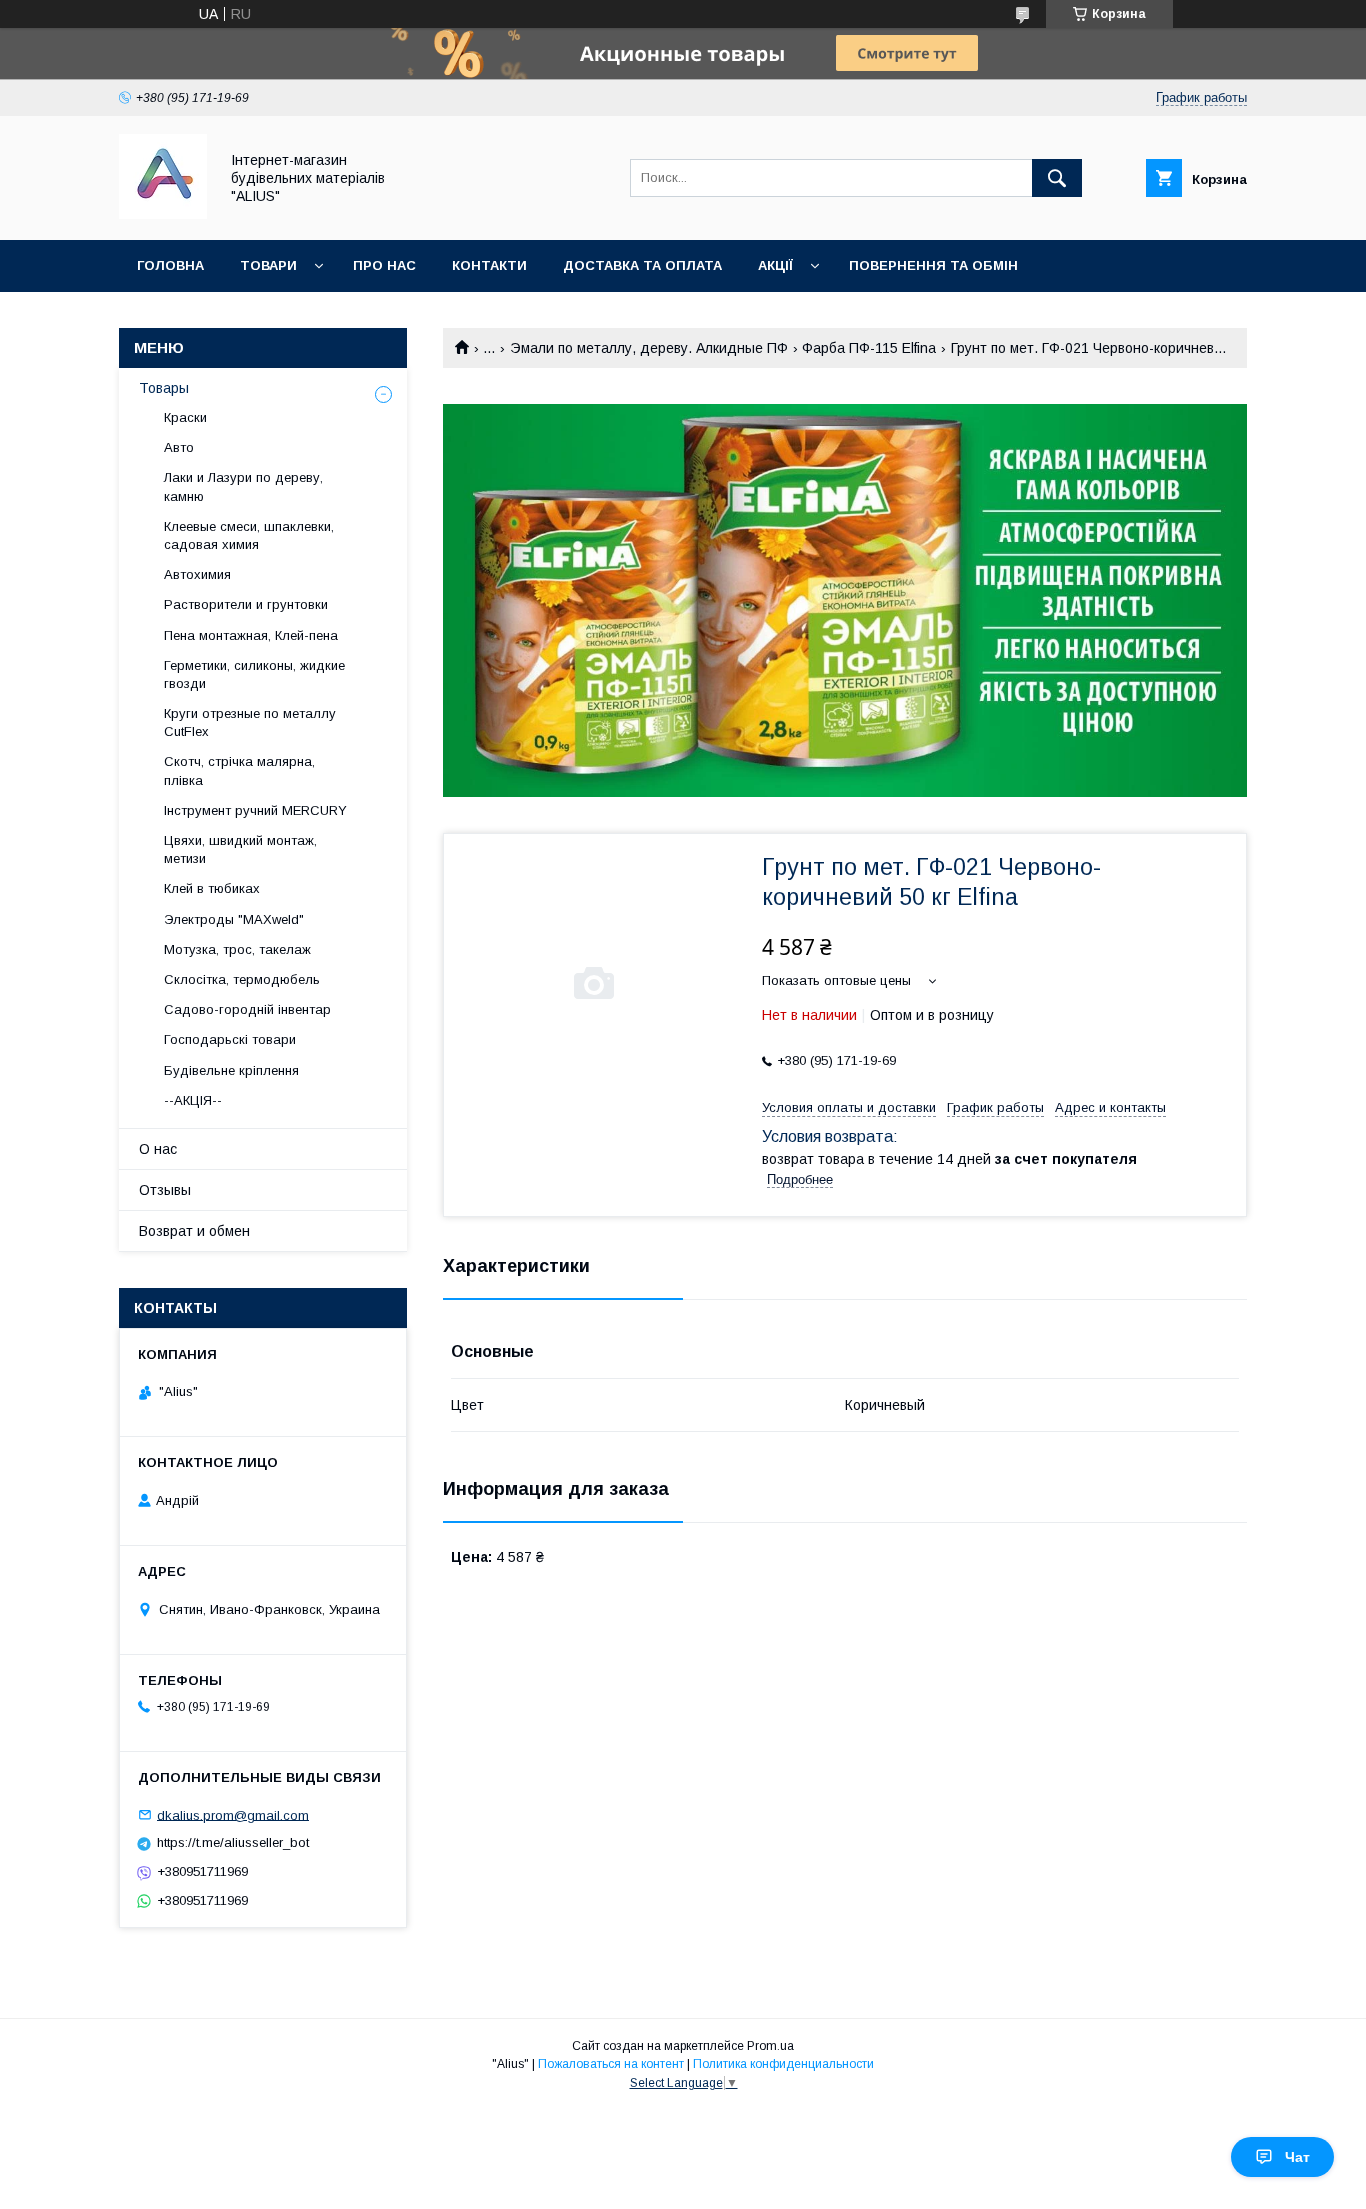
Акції (775, 265)
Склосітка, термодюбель (242, 979)
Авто (179, 447)
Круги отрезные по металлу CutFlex (250, 722)
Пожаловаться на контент (611, 2064)
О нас (158, 1149)
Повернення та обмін (933, 265)
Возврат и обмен (194, 1231)
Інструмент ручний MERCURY (255, 810)
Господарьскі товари (230, 1039)
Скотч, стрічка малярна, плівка (239, 770)
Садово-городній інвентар (247, 1009)
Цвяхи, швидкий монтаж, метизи (240, 849)
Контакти (489, 265)
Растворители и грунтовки (246, 604)
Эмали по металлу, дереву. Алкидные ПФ (649, 348)
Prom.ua (770, 2046)
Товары (164, 388)
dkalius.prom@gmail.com (233, 1814)
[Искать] (1057, 178)
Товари (268, 265)
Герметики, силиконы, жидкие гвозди (254, 674)
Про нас (384, 265)
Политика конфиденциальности (783, 2064)
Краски (185, 417)
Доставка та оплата (642, 265)
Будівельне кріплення (231, 1070)
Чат (1297, 2157)
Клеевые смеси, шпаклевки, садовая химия (249, 535)
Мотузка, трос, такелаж (237, 949)
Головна (170, 265)
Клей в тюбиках (212, 888)
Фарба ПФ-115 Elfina (869, 348)
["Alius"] (163, 214)
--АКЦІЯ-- (193, 1100)
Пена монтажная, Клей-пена (251, 635)
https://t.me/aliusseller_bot (233, 1842)
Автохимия (197, 574)
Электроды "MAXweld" (234, 919)
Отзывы (165, 1190)
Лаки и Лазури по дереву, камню (243, 486)
